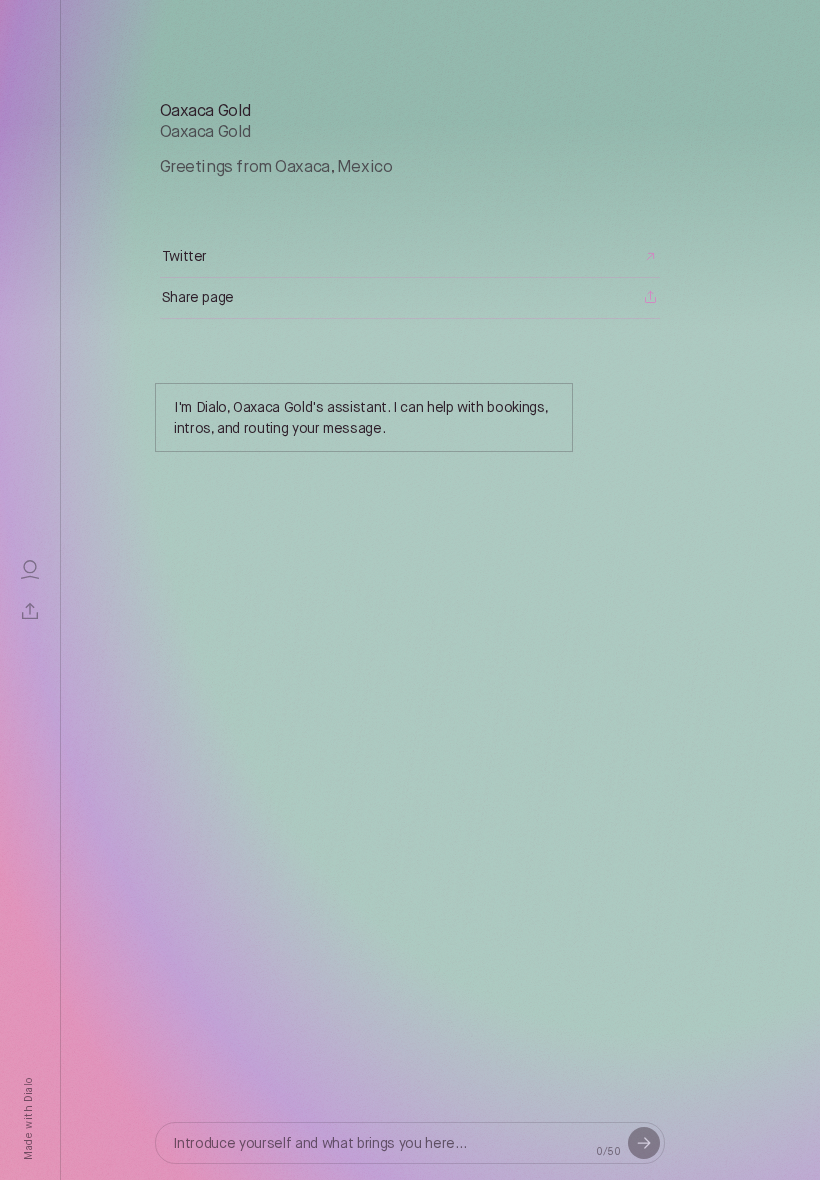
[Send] (644, 1143)
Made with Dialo (29, 1119)
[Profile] (30, 569)
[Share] (30, 611)
